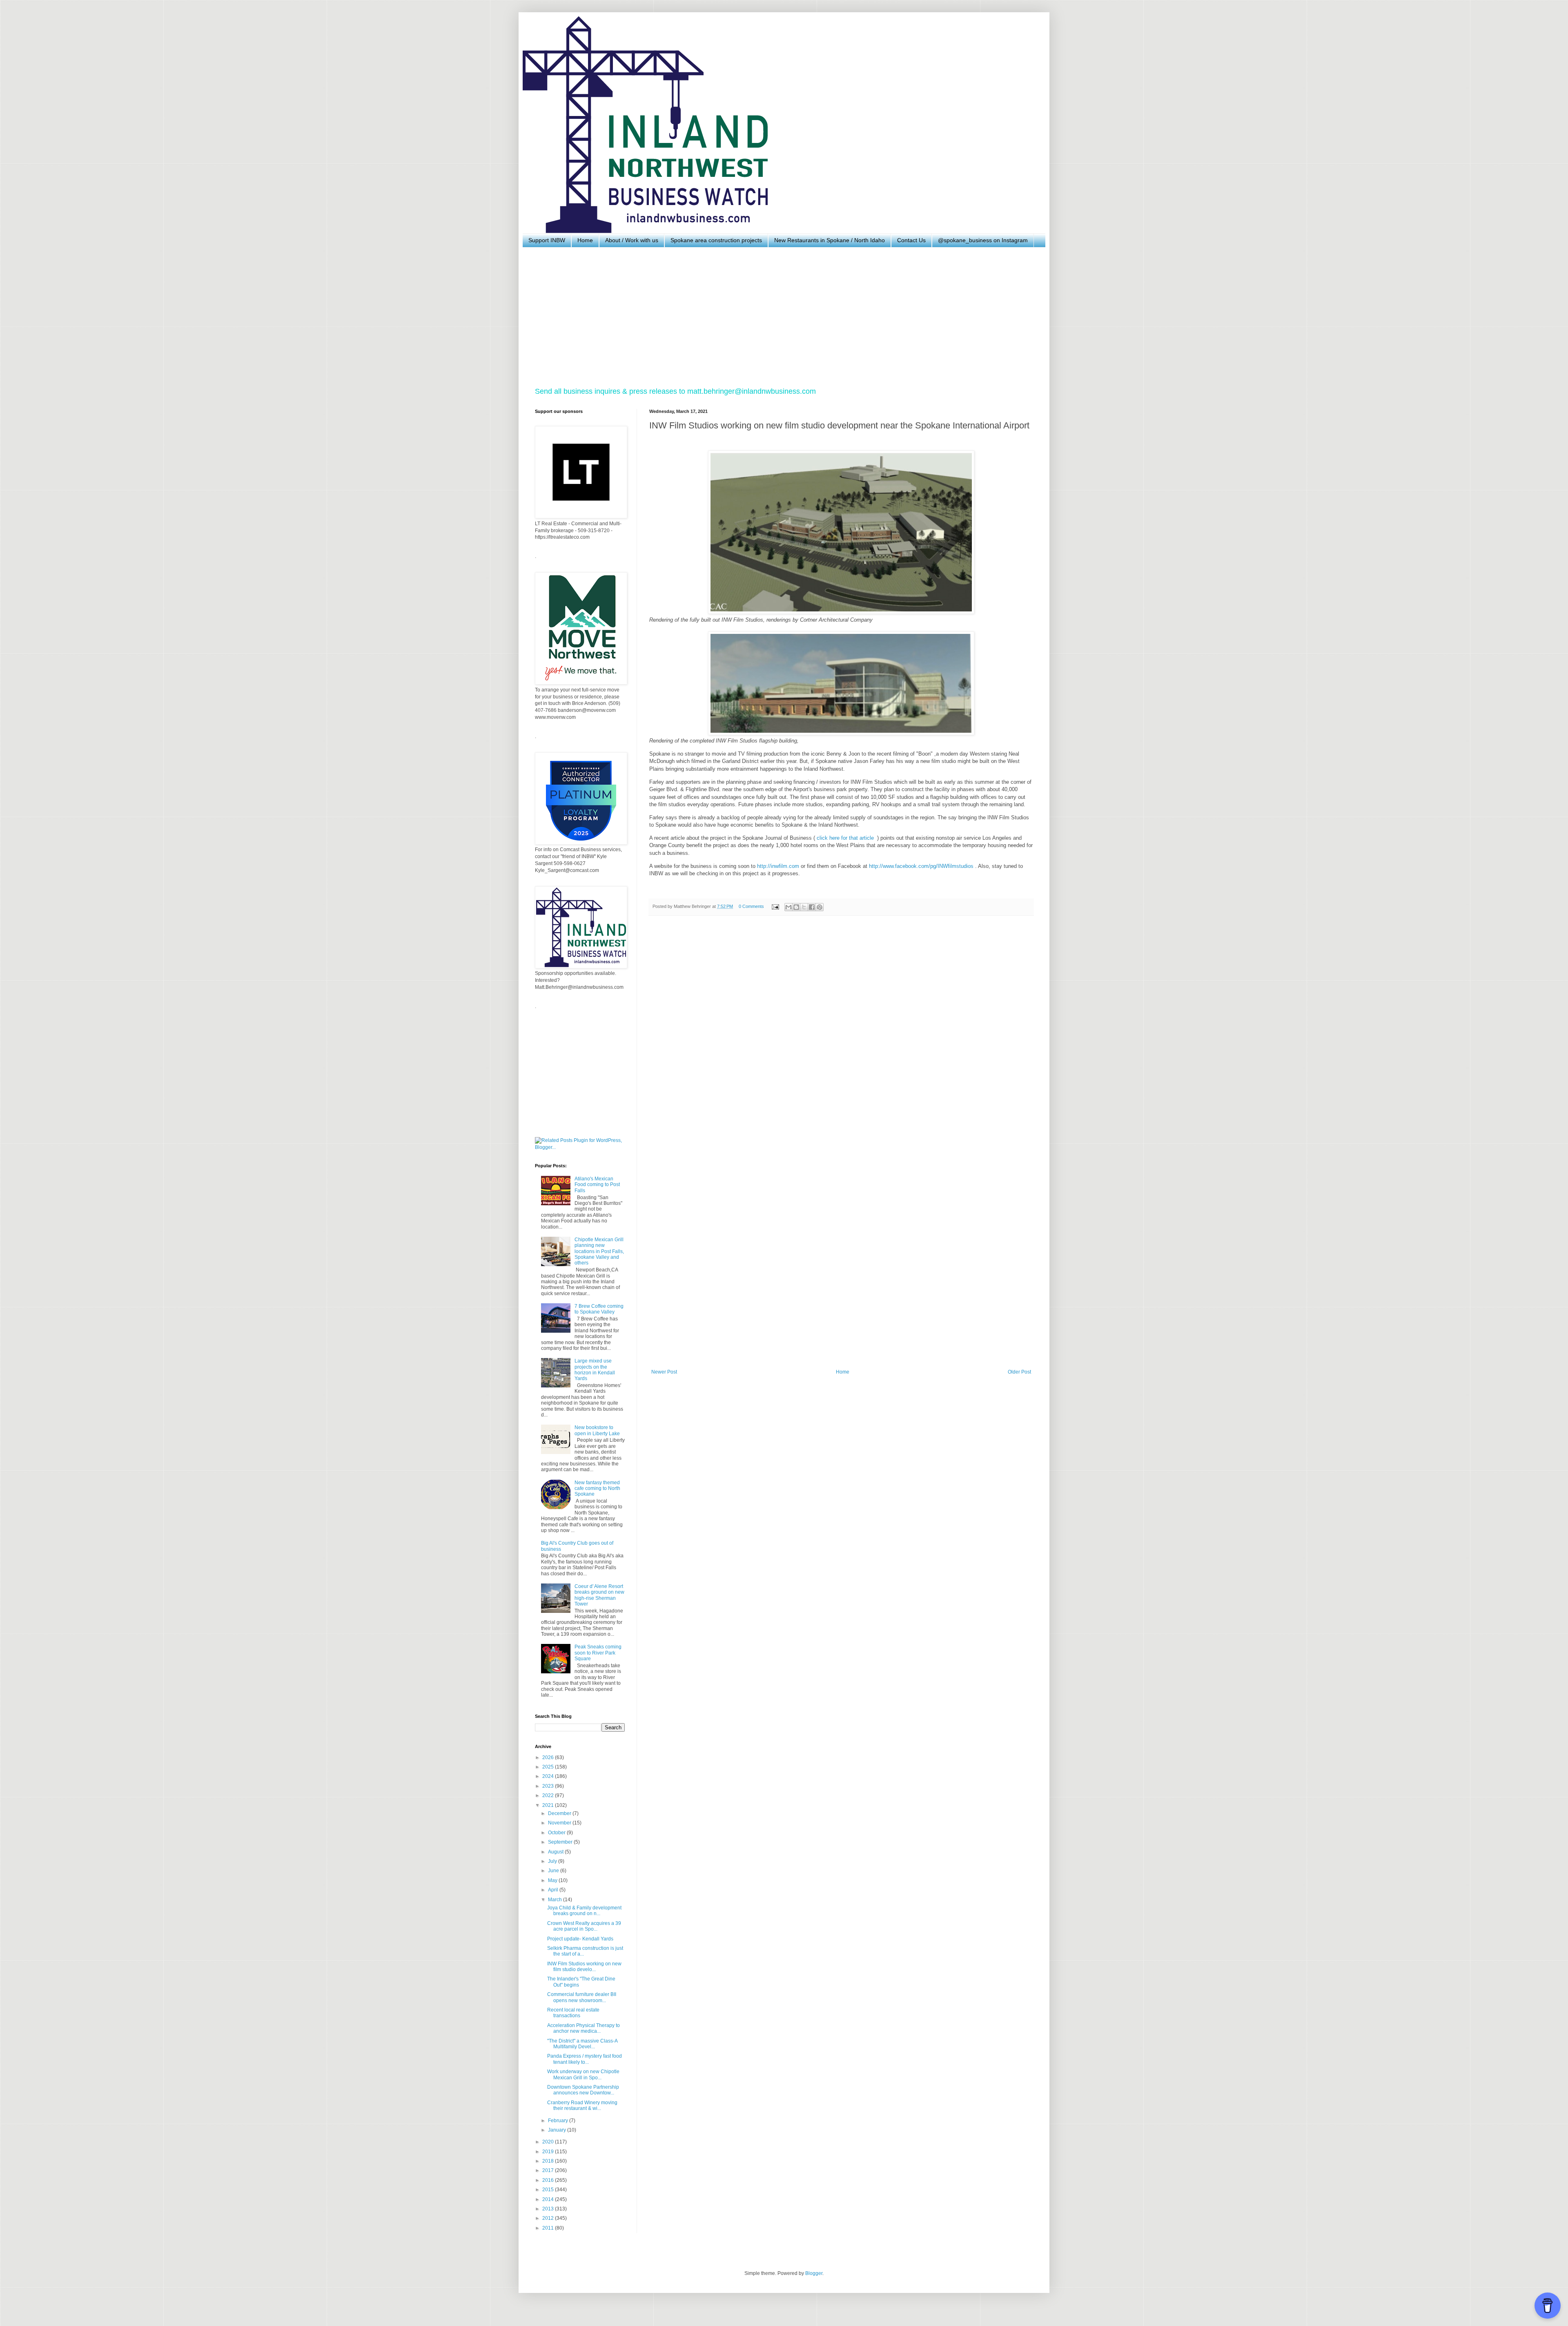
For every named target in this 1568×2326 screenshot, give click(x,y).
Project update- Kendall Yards (580, 1939)
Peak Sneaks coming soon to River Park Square (598, 1653)
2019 (549, 2152)
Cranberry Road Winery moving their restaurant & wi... (582, 2105)
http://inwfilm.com (778, 866)
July (553, 1861)
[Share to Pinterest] (820, 907)
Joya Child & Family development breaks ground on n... (584, 1911)
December (560, 1813)
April (554, 1890)
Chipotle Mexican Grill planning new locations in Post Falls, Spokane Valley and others (599, 1251)
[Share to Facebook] (812, 907)
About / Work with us (632, 240)
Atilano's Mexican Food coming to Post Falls (597, 1185)
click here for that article (846, 838)
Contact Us (911, 240)
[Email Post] (775, 906)
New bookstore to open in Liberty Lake (597, 1430)
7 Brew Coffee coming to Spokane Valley (599, 1309)
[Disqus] (841, 1035)
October (557, 1833)
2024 (549, 1776)
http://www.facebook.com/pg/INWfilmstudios (921, 866)
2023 (549, 1786)
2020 (549, 2142)
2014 (549, 2199)
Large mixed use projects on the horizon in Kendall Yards (595, 1370)
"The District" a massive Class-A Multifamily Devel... (582, 2044)
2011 (549, 2228)
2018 (549, 2161)
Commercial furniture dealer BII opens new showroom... (582, 1997)
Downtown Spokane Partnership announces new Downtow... (583, 2090)
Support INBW (547, 240)
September (561, 1842)
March (556, 1900)
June (554, 1871)
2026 (549, 1757)
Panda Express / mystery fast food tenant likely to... (585, 2059)
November (560, 1823)
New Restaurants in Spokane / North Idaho (830, 240)
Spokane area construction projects (716, 240)
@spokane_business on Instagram (983, 240)
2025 (549, 1767)
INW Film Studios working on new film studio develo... (584, 1967)
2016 (549, 2180)
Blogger (814, 2273)
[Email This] (788, 907)
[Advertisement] (780, 317)
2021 (549, 1805)
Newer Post (664, 1372)
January (558, 2130)
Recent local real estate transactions (573, 2013)
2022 (549, 1795)
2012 (549, 2218)
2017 (549, 2170)
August (556, 1852)
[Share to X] (804, 907)
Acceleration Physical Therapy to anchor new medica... (584, 2028)
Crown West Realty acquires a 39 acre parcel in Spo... (584, 1926)
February (559, 2121)
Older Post (1019, 1372)
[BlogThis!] (796, 907)
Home (585, 240)
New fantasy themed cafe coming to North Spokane (597, 1489)
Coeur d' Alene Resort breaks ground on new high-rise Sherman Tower (599, 1595)
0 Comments (751, 906)
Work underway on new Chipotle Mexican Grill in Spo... (583, 2074)
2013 (549, 2209)
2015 (549, 2190)
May (553, 1880)
